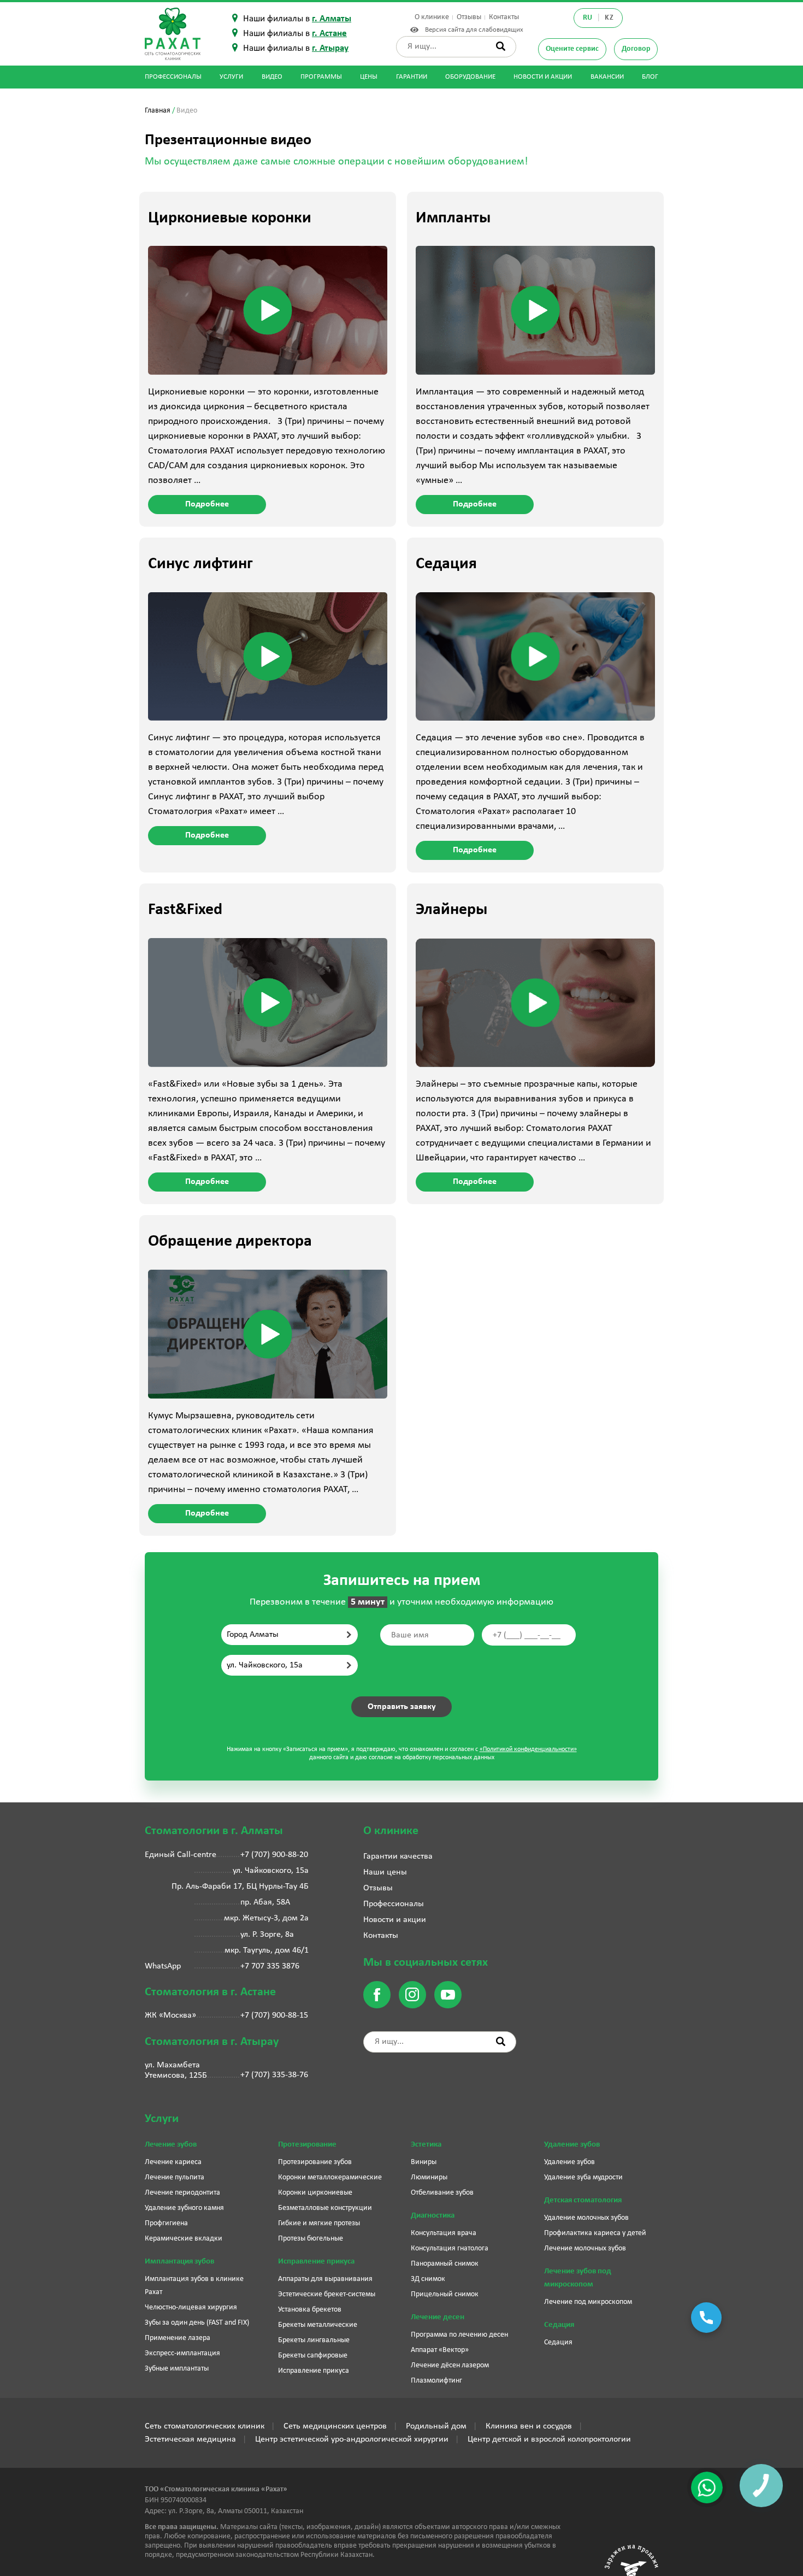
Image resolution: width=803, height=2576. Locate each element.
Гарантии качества (398, 1856)
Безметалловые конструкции (325, 2208)
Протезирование (307, 2145)
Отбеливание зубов (442, 2193)
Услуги (231, 77)
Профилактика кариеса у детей (595, 2233)
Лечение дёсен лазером (450, 2365)
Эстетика (426, 2145)
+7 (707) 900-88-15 (274, 2015)
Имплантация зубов (179, 2262)
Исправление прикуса (316, 2262)
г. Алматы (332, 19)
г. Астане (329, 34)
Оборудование (470, 77)
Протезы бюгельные (311, 2239)
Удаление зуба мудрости (583, 2177)
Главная (158, 111)
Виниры (424, 2162)
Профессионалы (173, 77)
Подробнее (207, 504)
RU (588, 18)
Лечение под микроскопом (588, 2302)
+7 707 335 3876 (270, 1966)
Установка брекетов (310, 2310)
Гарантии (412, 77)
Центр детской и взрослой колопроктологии (549, 2439)
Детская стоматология (583, 2200)
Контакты (504, 17)
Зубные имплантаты (177, 2369)
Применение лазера (178, 2338)
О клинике (432, 17)
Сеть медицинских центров (335, 2426)
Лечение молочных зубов (585, 2248)
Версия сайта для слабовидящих (472, 30)
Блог (650, 77)
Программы (321, 77)
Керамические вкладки (184, 2239)
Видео (272, 77)
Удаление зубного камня (184, 2208)
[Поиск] (501, 46)
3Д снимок (428, 2279)
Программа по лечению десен (459, 2335)
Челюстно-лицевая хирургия (191, 2307)
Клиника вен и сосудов (529, 2426)
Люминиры (429, 2177)
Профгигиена (166, 2223)
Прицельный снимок (445, 2294)
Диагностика (433, 2216)
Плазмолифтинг (436, 2381)
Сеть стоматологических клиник (205, 2426)
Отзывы (469, 17)
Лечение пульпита (175, 2177)
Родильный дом (436, 2426)
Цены (369, 77)
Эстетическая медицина (190, 2439)
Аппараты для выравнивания (325, 2279)
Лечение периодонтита (182, 2193)
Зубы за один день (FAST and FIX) (197, 2323)
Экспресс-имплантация (182, 2353)
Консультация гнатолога (450, 2248)
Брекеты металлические (318, 2325)
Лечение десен (438, 2317)
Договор (636, 49)
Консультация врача (444, 2233)
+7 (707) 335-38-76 (274, 2075)
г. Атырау (330, 48)
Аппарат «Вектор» (440, 2350)
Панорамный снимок (445, 2264)
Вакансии (607, 77)
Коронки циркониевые (315, 2193)
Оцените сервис (572, 49)
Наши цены (385, 1872)
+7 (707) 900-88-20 (274, 1855)
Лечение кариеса (173, 2162)
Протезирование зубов (315, 2162)
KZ (609, 18)
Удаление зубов (572, 2145)
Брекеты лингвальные (314, 2340)
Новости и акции (543, 77)
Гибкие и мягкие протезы (319, 2223)
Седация (559, 2325)
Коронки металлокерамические (330, 2177)
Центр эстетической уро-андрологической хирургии (352, 2439)
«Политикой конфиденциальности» (528, 1749)
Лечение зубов (171, 2145)
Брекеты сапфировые (313, 2356)
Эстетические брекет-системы (327, 2294)
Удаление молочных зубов (586, 2218)
